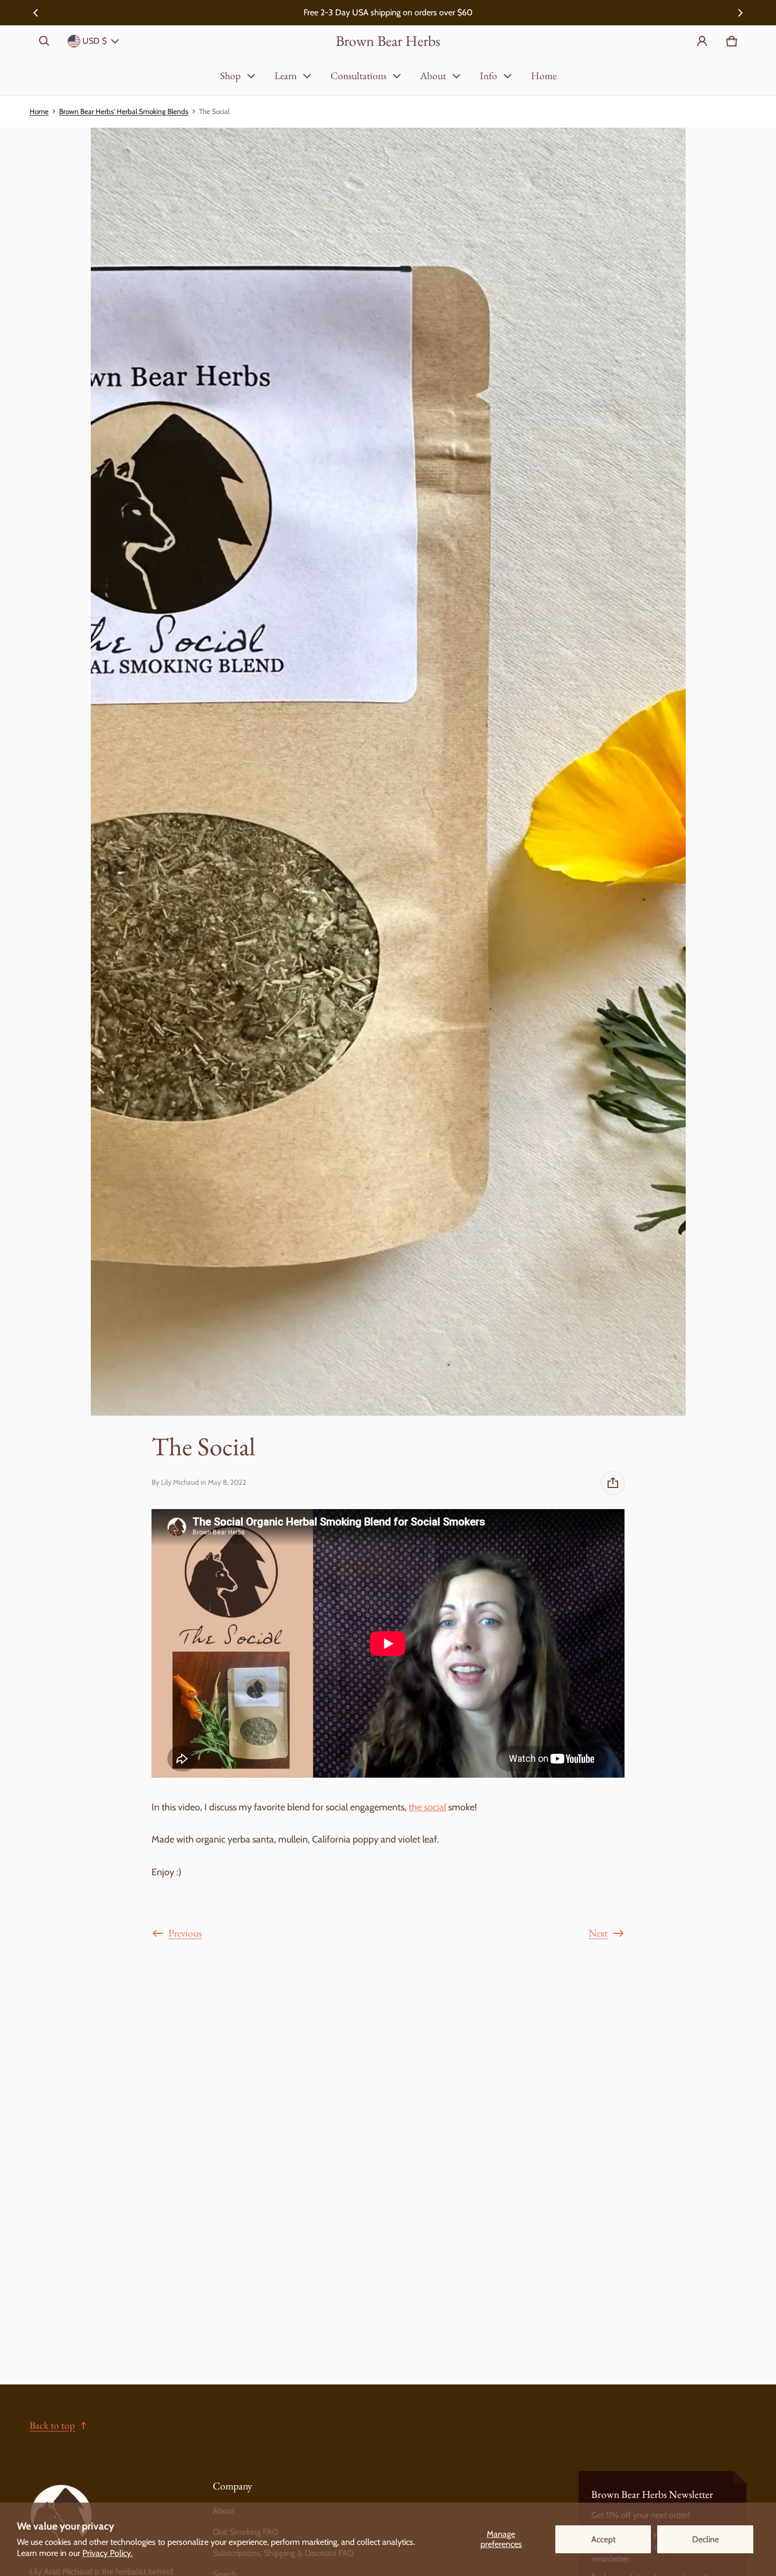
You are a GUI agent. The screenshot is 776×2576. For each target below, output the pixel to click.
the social (427, 1807)
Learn (286, 76)
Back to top (52, 2425)
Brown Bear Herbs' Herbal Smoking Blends (124, 111)
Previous (185, 1933)
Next (598, 1933)
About (433, 76)
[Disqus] (388, 2187)
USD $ (94, 41)
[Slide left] (36, 13)
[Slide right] (740, 13)
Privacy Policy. (107, 2553)
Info (489, 76)
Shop (230, 76)
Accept (603, 2539)
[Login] (702, 41)
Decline (706, 2539)
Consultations (358, 76)
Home (544, 76)
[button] (44, 41)
